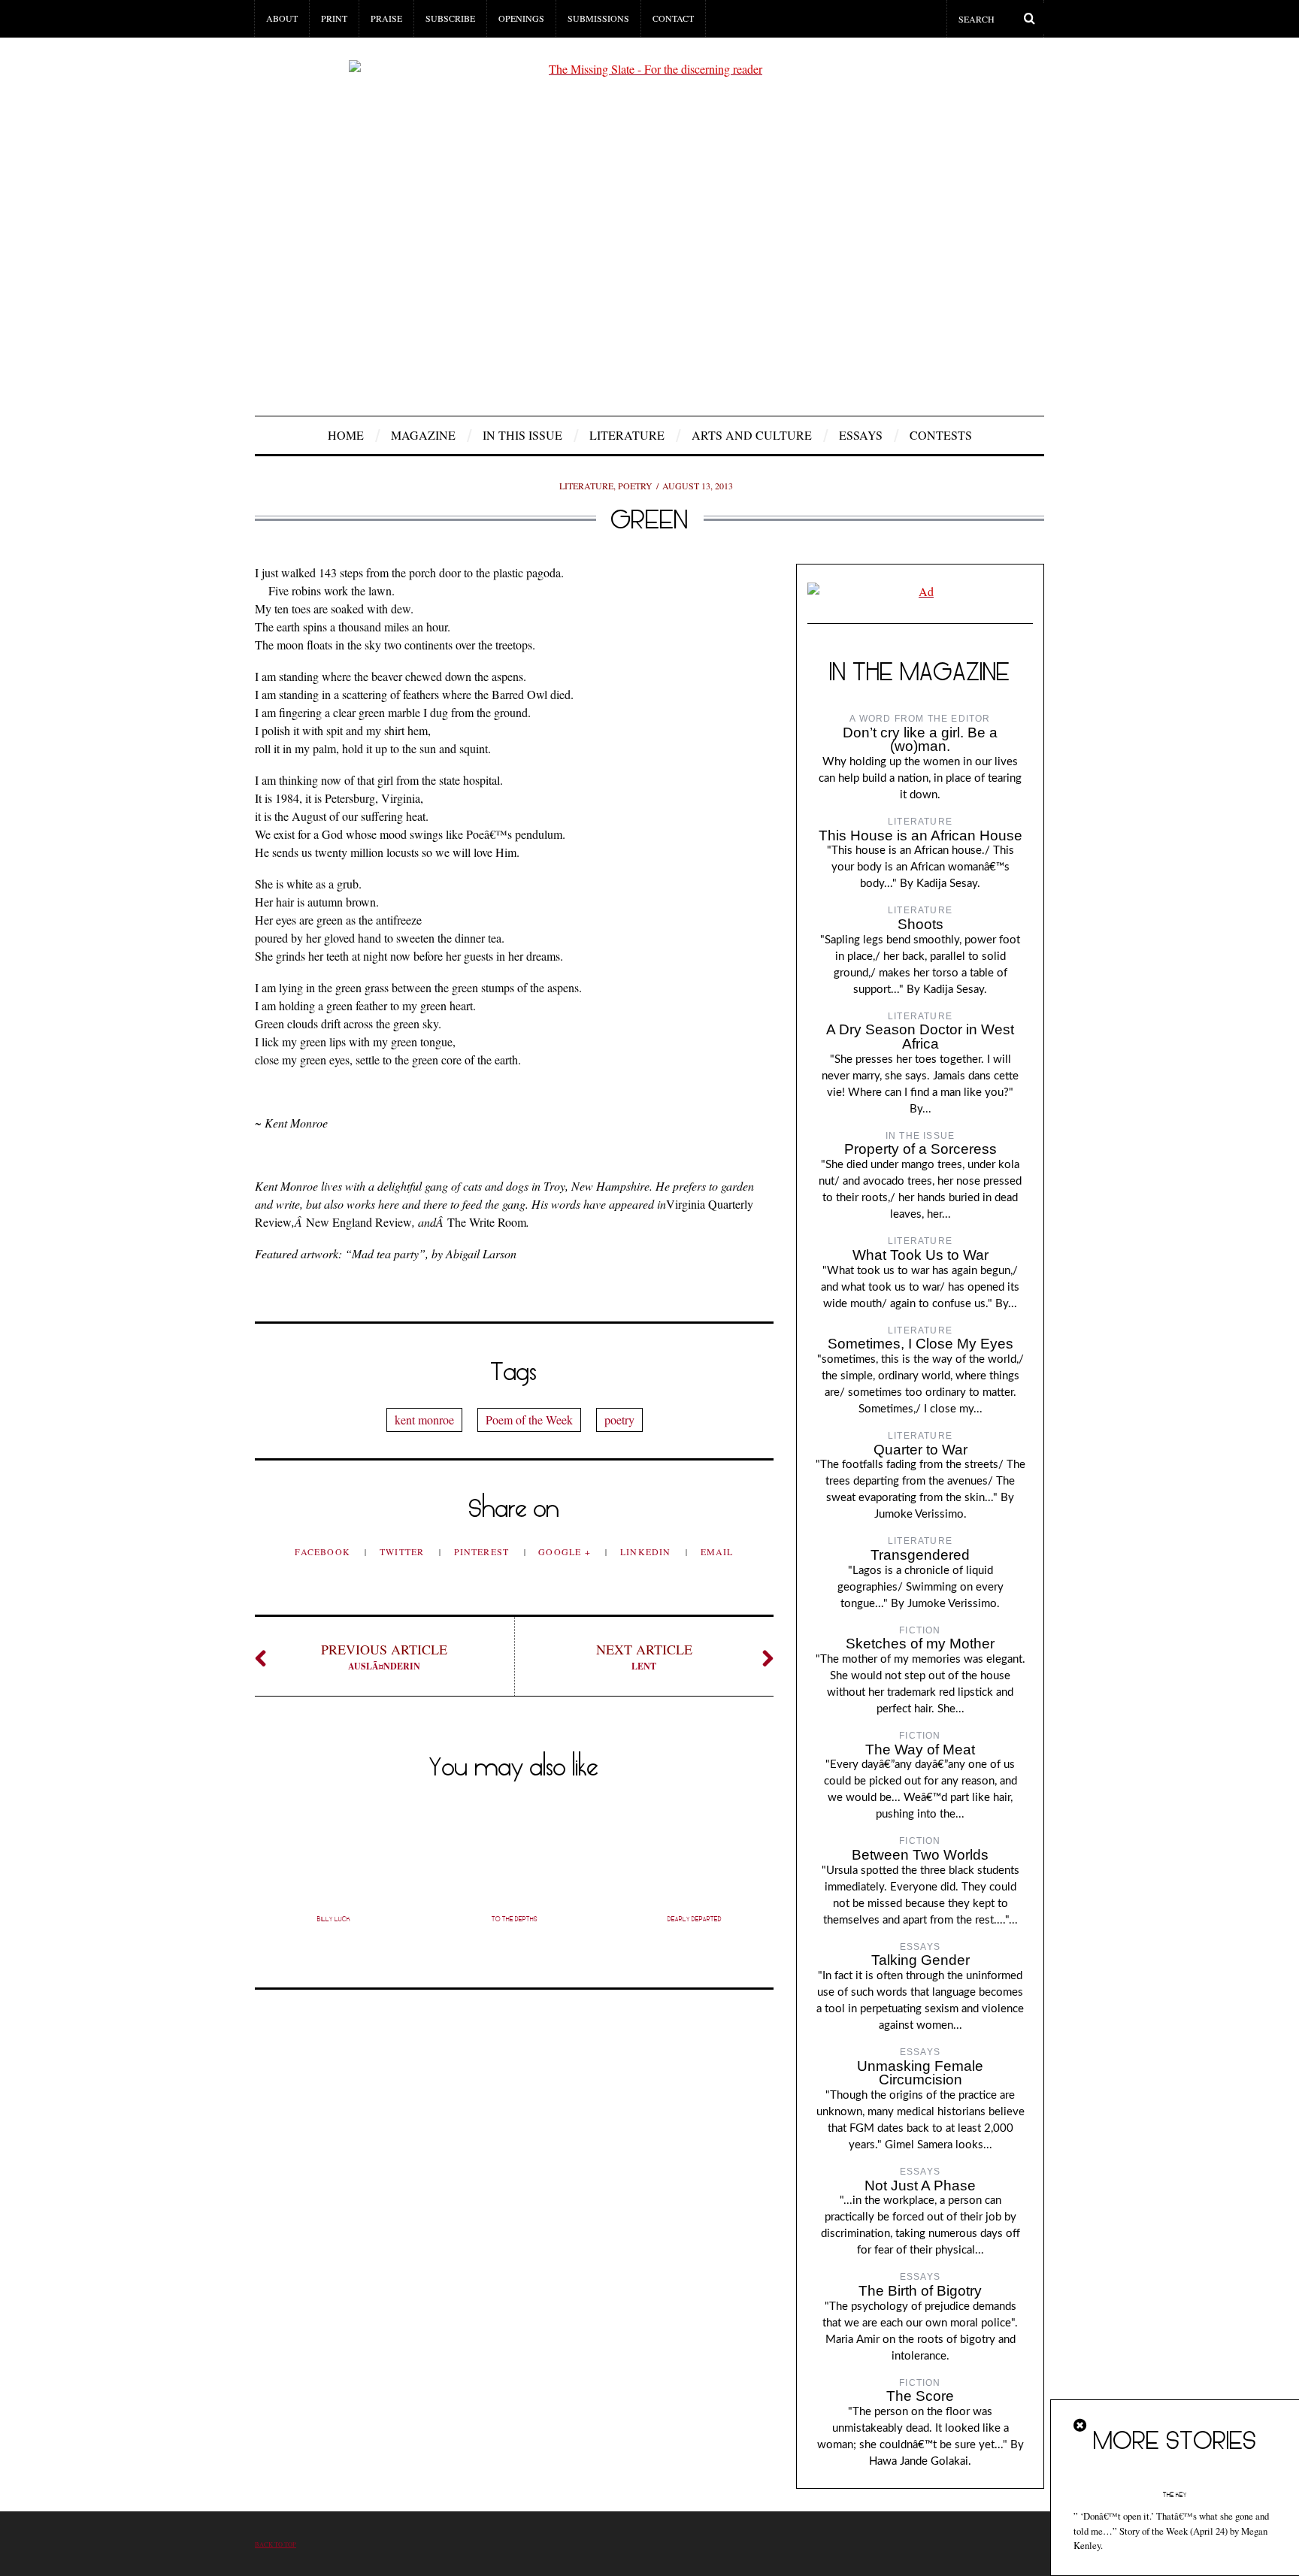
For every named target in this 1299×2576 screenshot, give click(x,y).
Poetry (635, 486)
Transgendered (920, 1555)
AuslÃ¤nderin (384, 1656)
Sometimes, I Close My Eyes (921, 1344)
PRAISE (386, 18)
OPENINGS (521, 18)
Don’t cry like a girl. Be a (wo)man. (920, 740)
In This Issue (522, 435)
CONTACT (673, 18)
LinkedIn (647, 1551)
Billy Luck (334, 1919)
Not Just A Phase (920, 2186)
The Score (920, 2396)
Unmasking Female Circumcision (920, 2073)
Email (717, 1551)
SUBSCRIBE (450, 18)
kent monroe (424, 1420)
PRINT (334, 18)
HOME (346, 435)
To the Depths (515, 1919)
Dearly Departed (695, 1919)
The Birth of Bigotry (920, 2291)
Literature (627, 435)
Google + (566, 1551)
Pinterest (483, 1551)
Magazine (423, 435)
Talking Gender (921, 1960)
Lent (644, 1656)
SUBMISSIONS (598, 18)
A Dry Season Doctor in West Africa (920, 1037)
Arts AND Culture (752, 435)
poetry (619, 1420)
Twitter (404, 1551)
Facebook (324, 1551)
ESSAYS (861, 435)
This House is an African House (921, 835)
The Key (1175, 2495)
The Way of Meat (920, 1750)
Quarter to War (921, 1450)
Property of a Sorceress (921, 1149)
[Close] (1081, 2426)
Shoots (921, 924)
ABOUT (282, 18)
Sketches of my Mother (920, 1644)
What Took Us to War (921, 1255)
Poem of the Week (529, 1420)
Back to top (276, 2544)
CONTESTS (941, 435)
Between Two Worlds (920, 1855)
